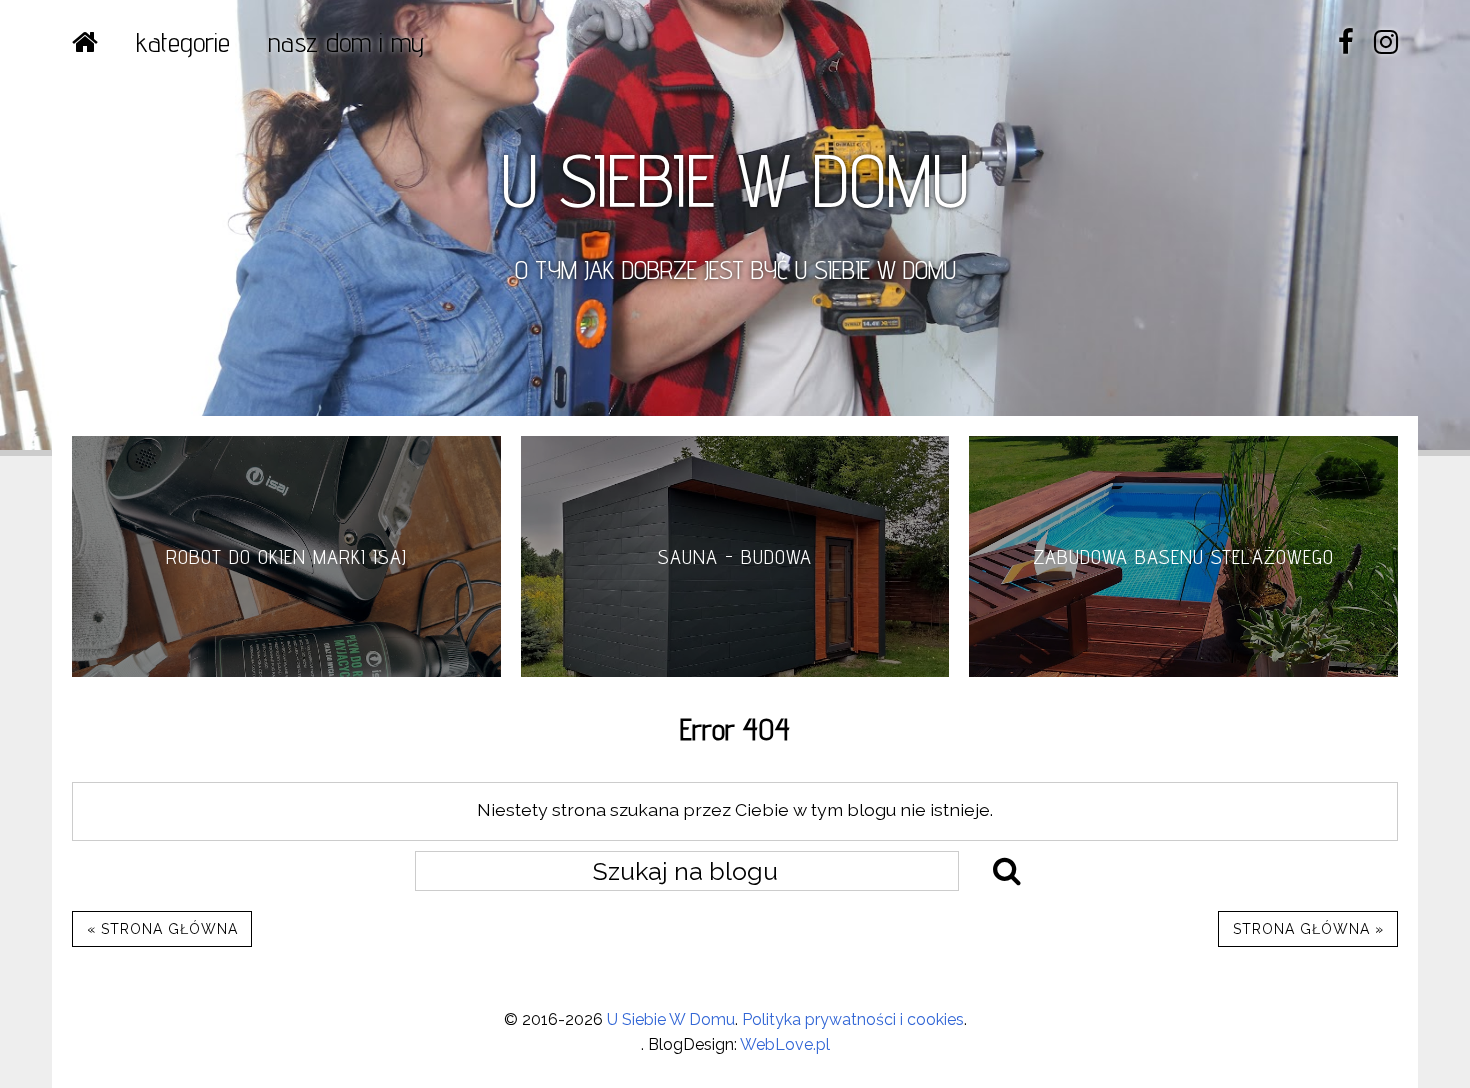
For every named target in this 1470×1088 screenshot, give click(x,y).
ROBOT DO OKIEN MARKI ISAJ (286, 557)
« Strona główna (162, 929)
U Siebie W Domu (671, 1019)
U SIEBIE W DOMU (735, 180)
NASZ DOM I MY (346, 41)
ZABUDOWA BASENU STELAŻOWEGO (1183, 557)
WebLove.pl (785, 1044)
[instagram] (1386, 42)
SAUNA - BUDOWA (735, 557)
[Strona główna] (85, 41)
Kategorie (183, 41)
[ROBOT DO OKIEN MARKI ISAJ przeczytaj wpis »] (286, 671)
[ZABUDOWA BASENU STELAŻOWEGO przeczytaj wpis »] (1183, 671)
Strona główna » (1308, 929)
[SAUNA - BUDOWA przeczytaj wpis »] (735, 671)
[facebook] (1346, 42)
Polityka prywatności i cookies (853, 1019)
